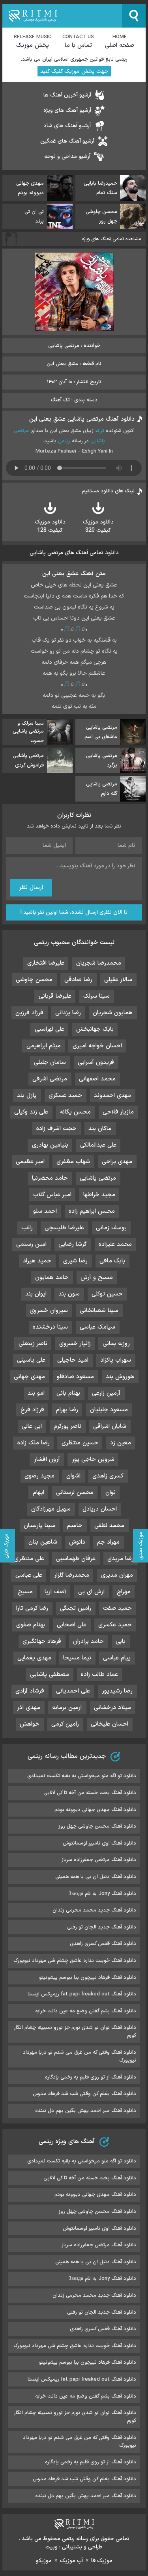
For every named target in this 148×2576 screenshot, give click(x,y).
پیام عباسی (117, 1658)
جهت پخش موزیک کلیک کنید (74, 71)
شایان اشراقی (110, 1426)
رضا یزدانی (68, 1013)
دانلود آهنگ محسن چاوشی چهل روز (97, 1826)
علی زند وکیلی (31, 1112)
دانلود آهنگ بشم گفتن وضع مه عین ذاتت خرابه (86, 2011)
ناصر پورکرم (67, 1426)
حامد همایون (52, 1278)
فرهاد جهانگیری (42, 1642)
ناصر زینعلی (33, 1344)
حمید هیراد (37, 1261)
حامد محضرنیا (50, 1178)
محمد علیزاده (115, 1244)
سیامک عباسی (97, 1327)
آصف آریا (55, 1592)
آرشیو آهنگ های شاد (67, 126)
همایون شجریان (113, 1013)
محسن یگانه (75, 1112)
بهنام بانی (68, 1393)
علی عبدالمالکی (98, 1145)
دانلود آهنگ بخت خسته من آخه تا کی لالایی (90, 1793)
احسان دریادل (100, 1509)
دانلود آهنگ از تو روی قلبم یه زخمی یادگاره (91, 2077)
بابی (121, 1642)
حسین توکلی (107, 1294)
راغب (27, 1228)
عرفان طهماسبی (76, 1559)
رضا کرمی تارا (32, 1608)
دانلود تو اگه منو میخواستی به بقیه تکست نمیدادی (82, 1776)
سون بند (69, 1294)
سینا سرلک (96, 996)
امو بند (36, 1393)
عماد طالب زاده (99, 1675)
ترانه (100, 431)
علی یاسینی (31, 1360)
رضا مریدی (121, 1559)
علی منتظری (29, 1559)
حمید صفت (117, 1608)
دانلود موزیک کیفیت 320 (98, 526)
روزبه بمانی (116, 1344)
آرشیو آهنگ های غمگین (67, 141)
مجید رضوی (39, 1476)
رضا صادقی (78, 980)
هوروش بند (120, 1377)
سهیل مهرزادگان (51, 1509)
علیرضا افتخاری (46, 963)
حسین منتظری (80, 1443)
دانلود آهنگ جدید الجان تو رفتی (102, 1927)
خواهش (30, 1724)
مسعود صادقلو (75, 1377)
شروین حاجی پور (93, 1460)
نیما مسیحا (77, 1658)
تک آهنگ (60, 400)
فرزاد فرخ (32, 1410)
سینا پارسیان (39, 1526)
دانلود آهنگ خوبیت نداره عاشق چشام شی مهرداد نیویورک (75, 1961)
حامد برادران (88, 1642)
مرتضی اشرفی (50, 1079)
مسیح (25, 1592)
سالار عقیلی (118, 980)
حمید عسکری (65, 1096)
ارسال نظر (31, 888)
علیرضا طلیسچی (64, 1228)
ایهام (38, 1493)
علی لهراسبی (50, 1029)
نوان (111, 1493)
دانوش (77, 1542)
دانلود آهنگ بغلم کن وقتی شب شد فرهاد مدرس (84, 2094)
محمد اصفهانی (97, 1079)
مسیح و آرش (97, 1278)
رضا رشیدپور (117, 1691)
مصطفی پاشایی (50, 1675)
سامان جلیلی (50, 1063)
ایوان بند (36, 1294)
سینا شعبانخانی (99, 1311)
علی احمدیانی (73, 1691)
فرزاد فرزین (29, 1013)
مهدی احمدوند (112, 1096)
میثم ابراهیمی (44, 1046)
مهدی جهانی (29, 1377)
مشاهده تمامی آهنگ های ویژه (111, 239)
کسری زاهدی (108, 1476)
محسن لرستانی (75, 1493)
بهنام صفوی (31, 1625)
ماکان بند (100, 1129)
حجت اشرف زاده (56, 1129)
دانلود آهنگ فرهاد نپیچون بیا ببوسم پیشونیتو (88, 1978)
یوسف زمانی (111, 1228)
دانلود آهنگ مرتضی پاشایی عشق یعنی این (82, 419)
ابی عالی (32, 1426)
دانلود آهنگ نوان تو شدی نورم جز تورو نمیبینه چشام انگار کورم (75, 2032)
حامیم (75, 1526)
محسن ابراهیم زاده (92, 1211)
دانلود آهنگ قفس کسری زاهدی (103, 1944)
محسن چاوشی (34, 980)
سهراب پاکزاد (116, 1360)
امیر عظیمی (30, 1162)
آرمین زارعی (106, 1393)
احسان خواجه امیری (97, 1046)
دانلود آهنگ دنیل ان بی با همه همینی (96, 1877)
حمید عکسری (115, 1625)
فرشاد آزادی (30, 1691)
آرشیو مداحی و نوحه (67, 157)
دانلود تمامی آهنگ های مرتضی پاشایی (74, 553)
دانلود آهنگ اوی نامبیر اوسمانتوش (99, 1843)
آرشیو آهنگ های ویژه (67, 110)
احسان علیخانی (110, 1724)
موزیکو (44, 2561)
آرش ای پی (92, 1592)
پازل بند (27, 1096)
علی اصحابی (72, 1625)
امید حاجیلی (73, 1360)
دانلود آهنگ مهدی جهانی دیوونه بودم (95, 1810)
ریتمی (64, 441)
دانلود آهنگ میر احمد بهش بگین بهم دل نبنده (86, 2111)
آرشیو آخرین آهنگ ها (67, 95)
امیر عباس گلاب (52, 1195)
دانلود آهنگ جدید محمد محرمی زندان (94, 1910)
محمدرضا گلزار (72, 1575)
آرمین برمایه (67, 1708)
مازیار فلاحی (118, 1112)
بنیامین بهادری (50, 1145)
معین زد (121, 1443)
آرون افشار (47, 1460)
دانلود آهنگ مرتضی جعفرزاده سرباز (99, 1860)
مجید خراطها (99, 1195)
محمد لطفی (109, 1526)
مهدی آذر (29, 1708)
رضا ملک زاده (34, 1443)
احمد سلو (45, 1211)
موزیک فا (102, 2561)
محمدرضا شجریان (99, 963)
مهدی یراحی (117, 1162)
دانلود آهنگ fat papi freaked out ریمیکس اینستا (82, 1994)
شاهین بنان (43, 1542)
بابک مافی (112, 1261)
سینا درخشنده (50, 1327)
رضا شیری (75, 1261)
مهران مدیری (117, 1575)
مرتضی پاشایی (98, 1178)
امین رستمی (31, 1244)
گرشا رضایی (73, 1244)
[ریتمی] (62, 16)
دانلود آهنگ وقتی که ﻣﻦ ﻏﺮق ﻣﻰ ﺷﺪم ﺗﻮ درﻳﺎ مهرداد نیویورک (80, 2056)
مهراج (124, 1592)
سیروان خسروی (49, 1311)
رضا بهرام (67, 1410)
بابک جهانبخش (95, 1029)
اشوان (73, 1476)
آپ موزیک (71, 2561)
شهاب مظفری (73, 1162)
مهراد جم (108, 1542)
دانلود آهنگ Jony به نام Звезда (102, 1894)
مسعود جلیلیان (109, 1410)
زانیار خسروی (75, 1344)
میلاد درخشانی (112, 1708)
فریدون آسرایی (96, 1063)
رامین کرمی (65, 1724)
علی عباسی (29, 1575)
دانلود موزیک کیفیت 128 (50, 526)
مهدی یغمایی (34, 1658)
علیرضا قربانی (55, 996)
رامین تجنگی (76, 1608)
